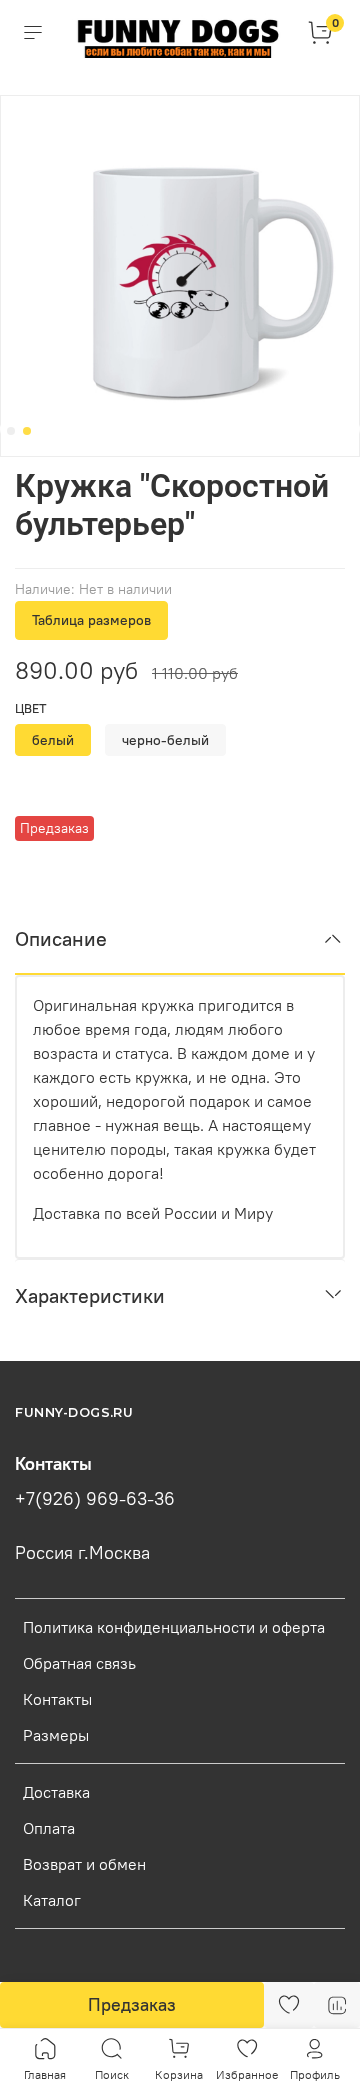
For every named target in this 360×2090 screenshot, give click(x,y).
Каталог (52, 1900)
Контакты (57, 1699)
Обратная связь (79, 1663)
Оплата (49, 1828)
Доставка (56, 1792)
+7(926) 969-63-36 (95, 1499)
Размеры (56, 1735)
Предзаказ (132, 2004)
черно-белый (165, 740)
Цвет (31, 708)
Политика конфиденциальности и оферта (174, 1627)
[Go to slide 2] (27, 431)
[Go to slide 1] (11, 431)
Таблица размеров (91, 620)
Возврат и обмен (84, 1864)
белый (53, 740)
